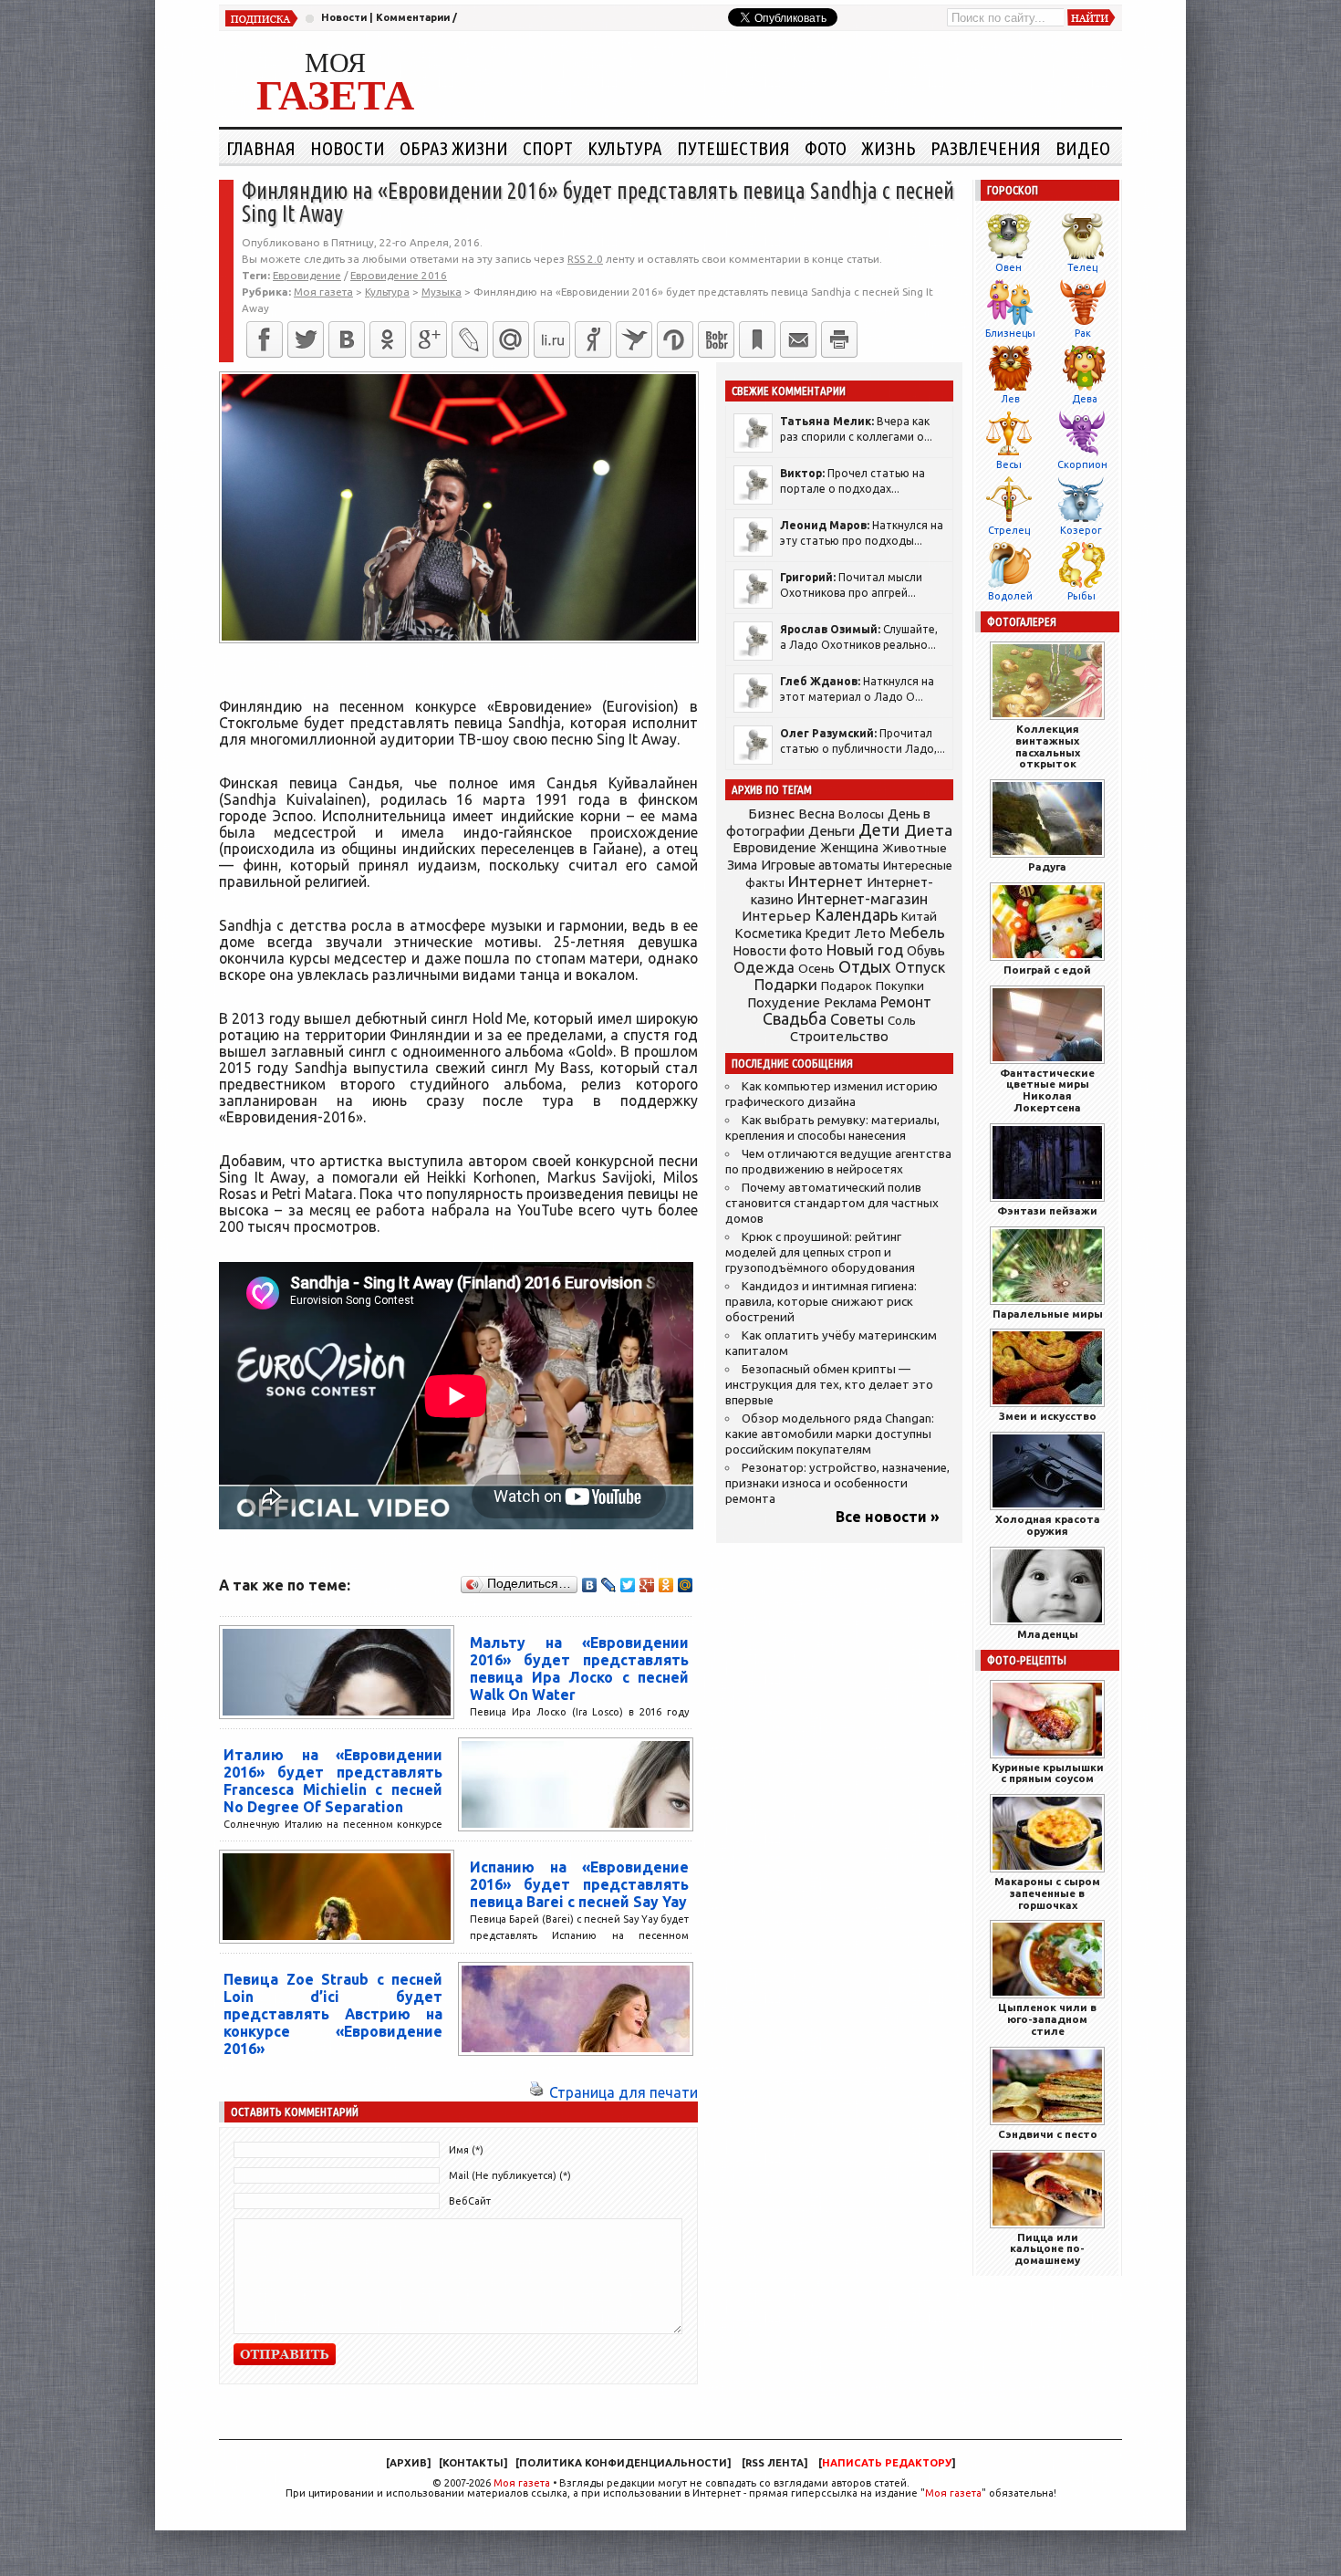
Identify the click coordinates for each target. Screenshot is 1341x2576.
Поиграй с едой (1047, 970)
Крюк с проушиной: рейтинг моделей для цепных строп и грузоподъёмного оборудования (820, 1252)
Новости (344, 17)
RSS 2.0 (585, 259)
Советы (857, 1019)
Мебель (917, 933)
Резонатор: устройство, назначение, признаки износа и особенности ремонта (837, 1483)
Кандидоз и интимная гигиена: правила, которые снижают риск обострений (821, 1302)
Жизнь (889, 148)
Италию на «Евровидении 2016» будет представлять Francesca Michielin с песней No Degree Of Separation (333, 1781)
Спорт (548, 148)
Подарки (786, 984)
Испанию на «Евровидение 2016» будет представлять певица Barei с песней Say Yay (579, 1884)
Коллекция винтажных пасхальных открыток (1048, 746)
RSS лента (774, 2463)
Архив (408, 2463)
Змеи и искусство (1048, 1416)
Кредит (828, 933)
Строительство (839, 1036)
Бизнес (771, 813)
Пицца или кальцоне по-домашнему (1047, 2249)
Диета (928, 830)
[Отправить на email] (798, 339)
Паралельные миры (1048, 1314)
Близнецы (1010, 333)
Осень (816, 968)
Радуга (1047, 866)
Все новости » (888, 1517)
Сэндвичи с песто (1048, 2134)
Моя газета (522, 2483)
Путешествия (733, 148)
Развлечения (986, 148)
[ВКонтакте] (347, 339)
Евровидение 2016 (399, 275)
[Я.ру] (593, 339)
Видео (1083, 148)
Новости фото (778, 951)
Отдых (865, 967)
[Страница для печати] (536, 2092)
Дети (879, 830)
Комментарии (413, 17)
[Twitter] (306, 339)
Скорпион (1082, 464)
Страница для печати (624, 2092)
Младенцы (1048, 1634)
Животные (915, 848)
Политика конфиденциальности (623, 2463)
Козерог (1081, 530)
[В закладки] (757, 339)
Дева (1085, 399)
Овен (1008, 267)
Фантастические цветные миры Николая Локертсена (1047, 1090)
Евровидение (307, 275)
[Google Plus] (647, 1585)
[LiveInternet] (552, 339)
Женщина (849, 848)
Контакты (473, 2463)
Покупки (900, 986)
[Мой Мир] (686, 1585)
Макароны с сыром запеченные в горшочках (1047, 1893)
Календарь (856, 914)
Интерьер (776, 916)
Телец (1082, 267)
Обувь (926, 951)
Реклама (850, 1003)
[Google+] (429, 339)
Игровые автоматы (820, 865)
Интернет (826, 881)
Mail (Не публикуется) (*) (510, 2175)
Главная (261, 148)
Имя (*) (466, 2150)
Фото (826, 148)
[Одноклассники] (388, 339)
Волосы (861, 814)
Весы (1009, 464)
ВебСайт (470, 2201)
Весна (816, 814)
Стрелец (1009, 530)
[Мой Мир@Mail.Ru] (511, 339)
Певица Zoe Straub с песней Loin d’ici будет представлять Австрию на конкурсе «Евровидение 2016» (333, 2014)
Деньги (832, 831)
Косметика (768, 933)
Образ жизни (454, 148)
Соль (902, 1020)
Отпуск (920, 967)
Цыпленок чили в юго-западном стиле (1047, 2019)
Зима (742, 865)
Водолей (1010, 596)
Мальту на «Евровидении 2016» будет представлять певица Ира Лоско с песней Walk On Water (579, 1669)
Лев (1010, 399)
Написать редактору (887, 2463)
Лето (870, 933)
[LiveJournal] (470, 339)
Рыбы (1081, 596)
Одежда (764, 967)
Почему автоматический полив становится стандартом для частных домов (832, 1203)
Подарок (847, 986)
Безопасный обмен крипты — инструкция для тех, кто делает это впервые (829, 1385)
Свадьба (795, 1019)
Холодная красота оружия (1048, 1525)
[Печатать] (839, 339)
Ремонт (906, 1002)
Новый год (865, 949)
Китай (919, 916)
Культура (625, 148)
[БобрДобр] (716, 339)
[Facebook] (265, 339)
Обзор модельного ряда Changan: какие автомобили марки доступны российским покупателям (830, 1434)
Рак (1083, 333)
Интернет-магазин (863, 899)
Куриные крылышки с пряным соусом (1048, 1773)
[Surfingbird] (634, 339)
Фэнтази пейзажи (1047, 1210)
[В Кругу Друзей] (675, 339)
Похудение (784, 1002)
